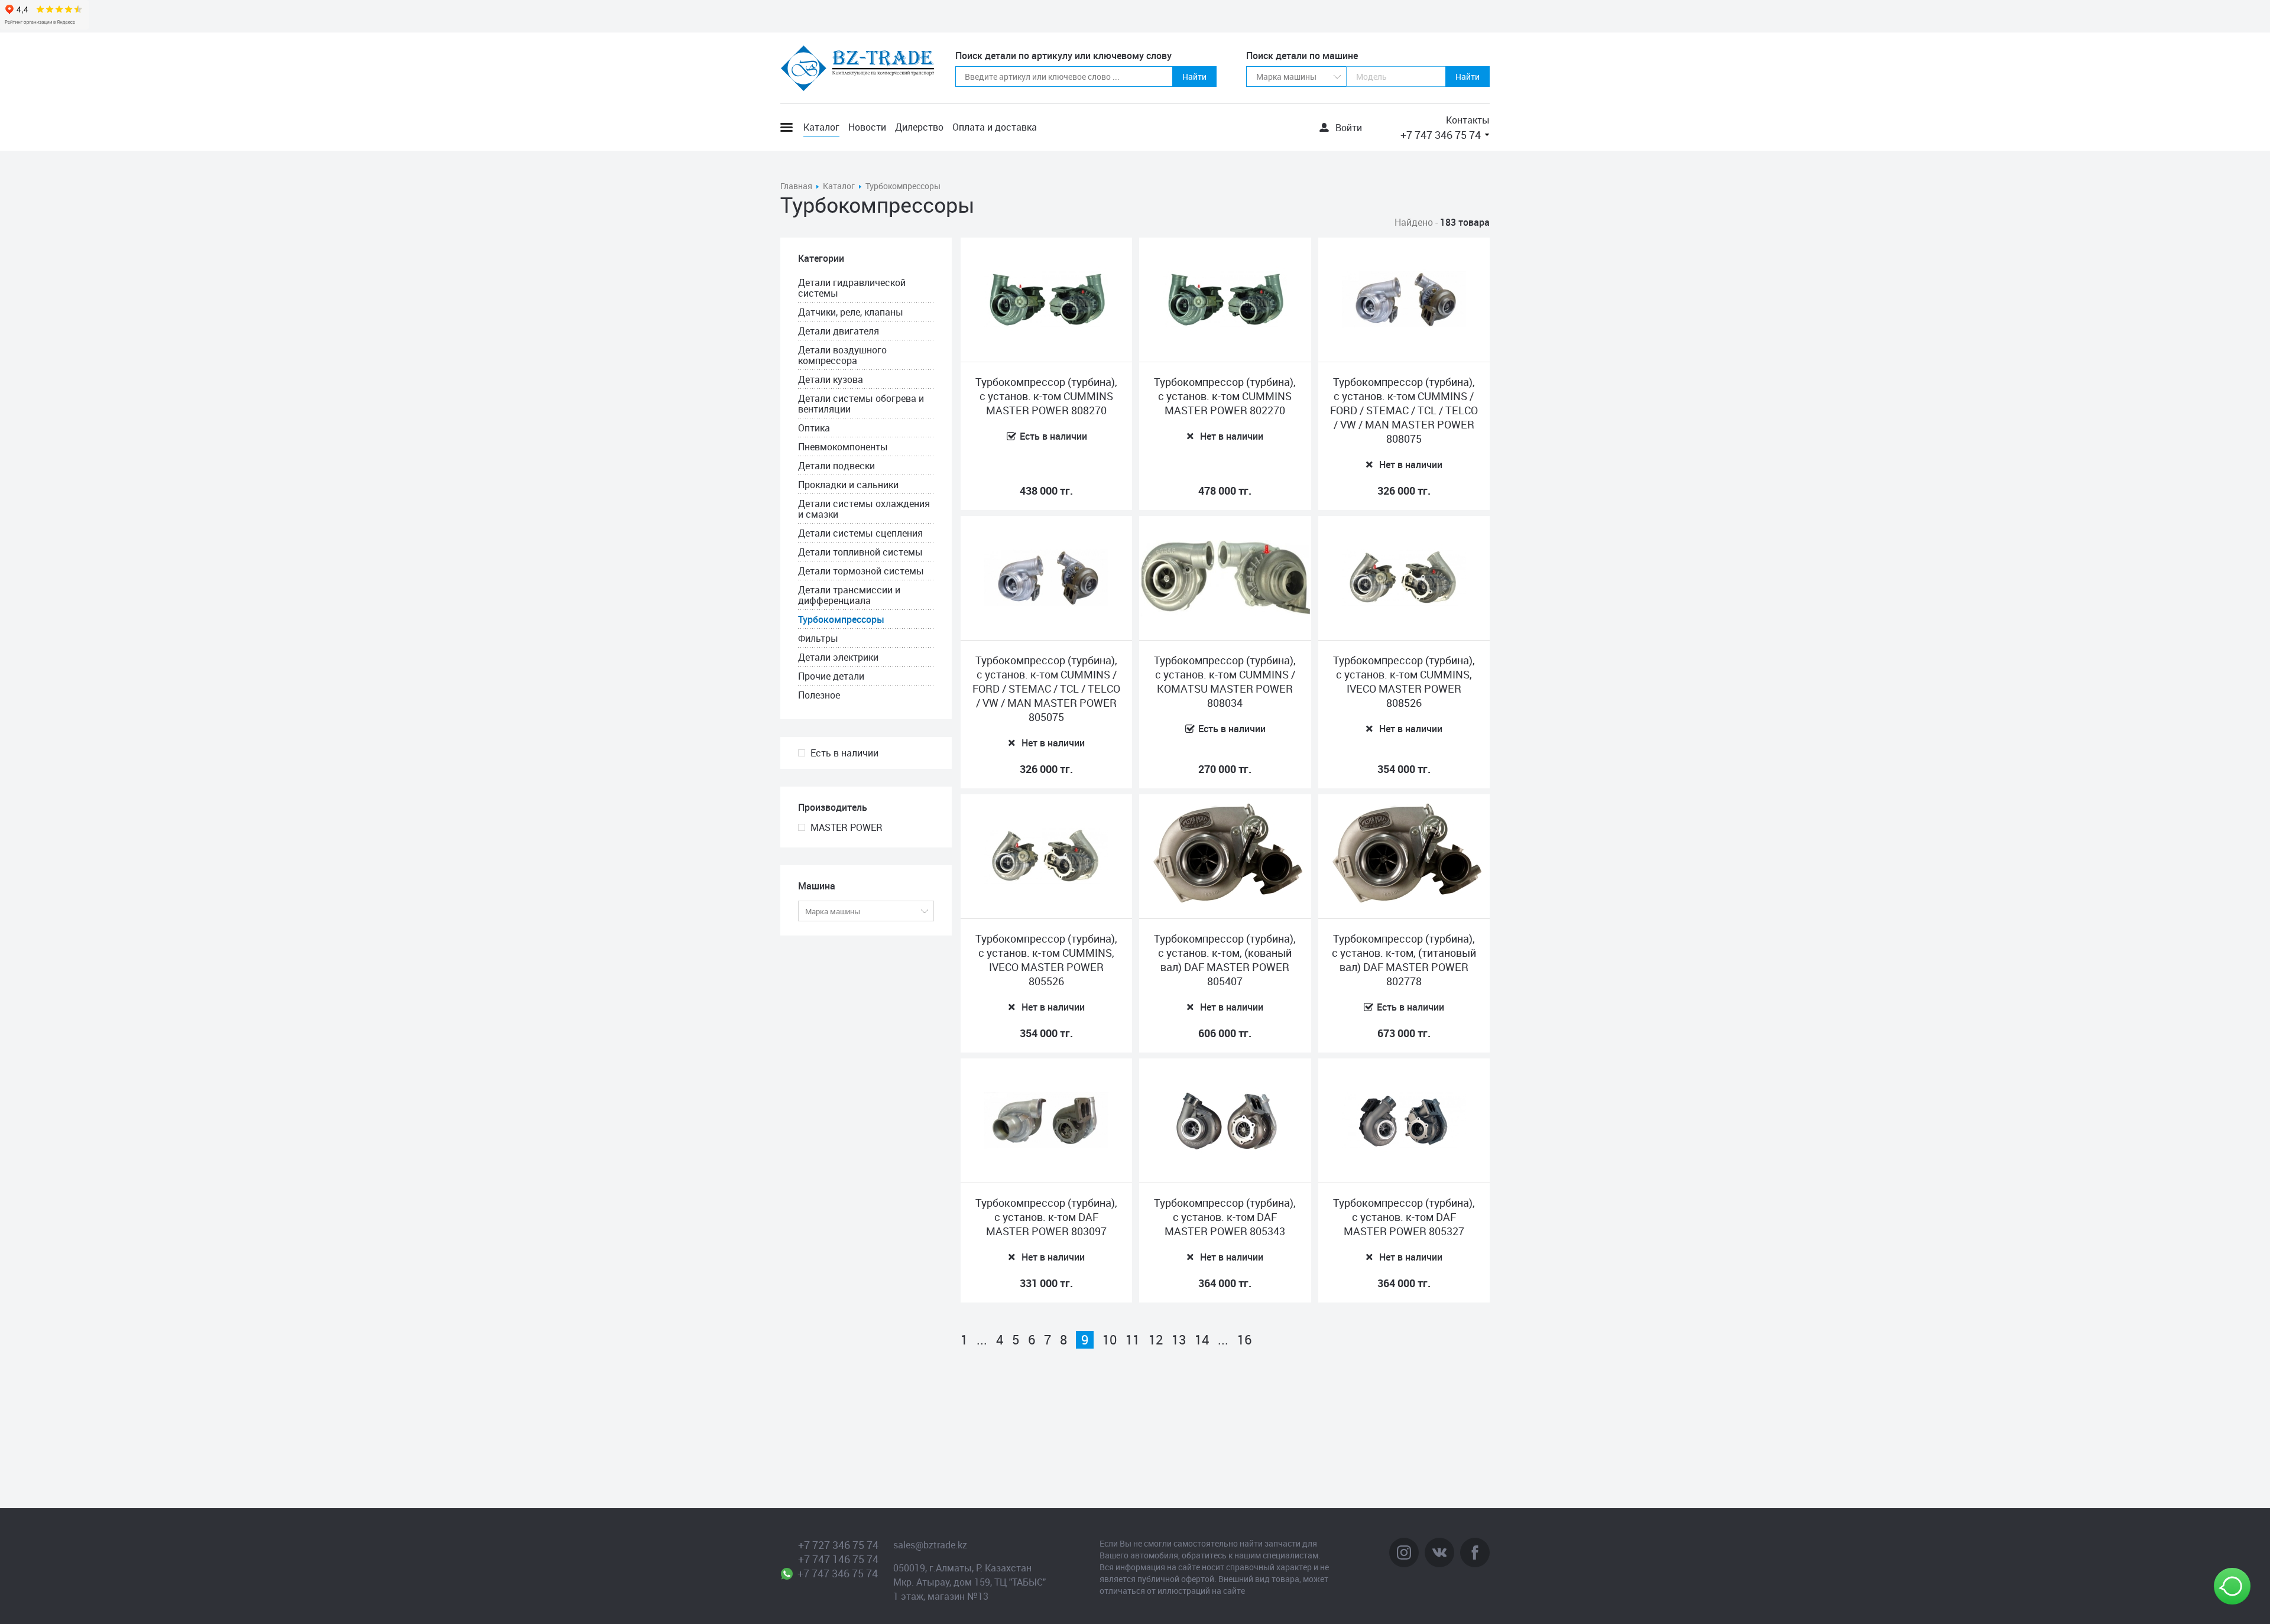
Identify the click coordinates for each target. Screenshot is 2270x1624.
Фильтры (818, 638)
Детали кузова (831, 379)
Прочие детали (831, 676)
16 (1244, 1340)
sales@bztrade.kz (930, 1545)
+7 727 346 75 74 (838, 1545)
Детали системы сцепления (860, 533)
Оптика (814, 428)
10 (1110, 1340)
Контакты (1468, 120)
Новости (867, 127)
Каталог (821, 127)
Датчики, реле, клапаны (851, 312)
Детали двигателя (839, 331)
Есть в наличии (844, 753)
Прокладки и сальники (848, 485)
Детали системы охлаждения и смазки (864, 509)
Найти (1194, 77)
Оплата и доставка (995, 127)
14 (1202, 1340)
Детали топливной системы (860, 552)
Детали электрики (838, 657)
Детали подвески (836, 466)
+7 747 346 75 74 (1441, 135)
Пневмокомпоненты (843, 447)
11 (1133, 1340)
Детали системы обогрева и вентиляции (861, 404)
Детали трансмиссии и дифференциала (849, 595)
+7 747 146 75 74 (838, 1559)
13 (1179, 1340)
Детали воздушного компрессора (842, 355)
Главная (796, 186)
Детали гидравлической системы (852, 288)
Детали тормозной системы (861, 571)
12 (1156, 1340)
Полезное (819, 695)
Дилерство (919, 127)
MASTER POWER (847, 827)
